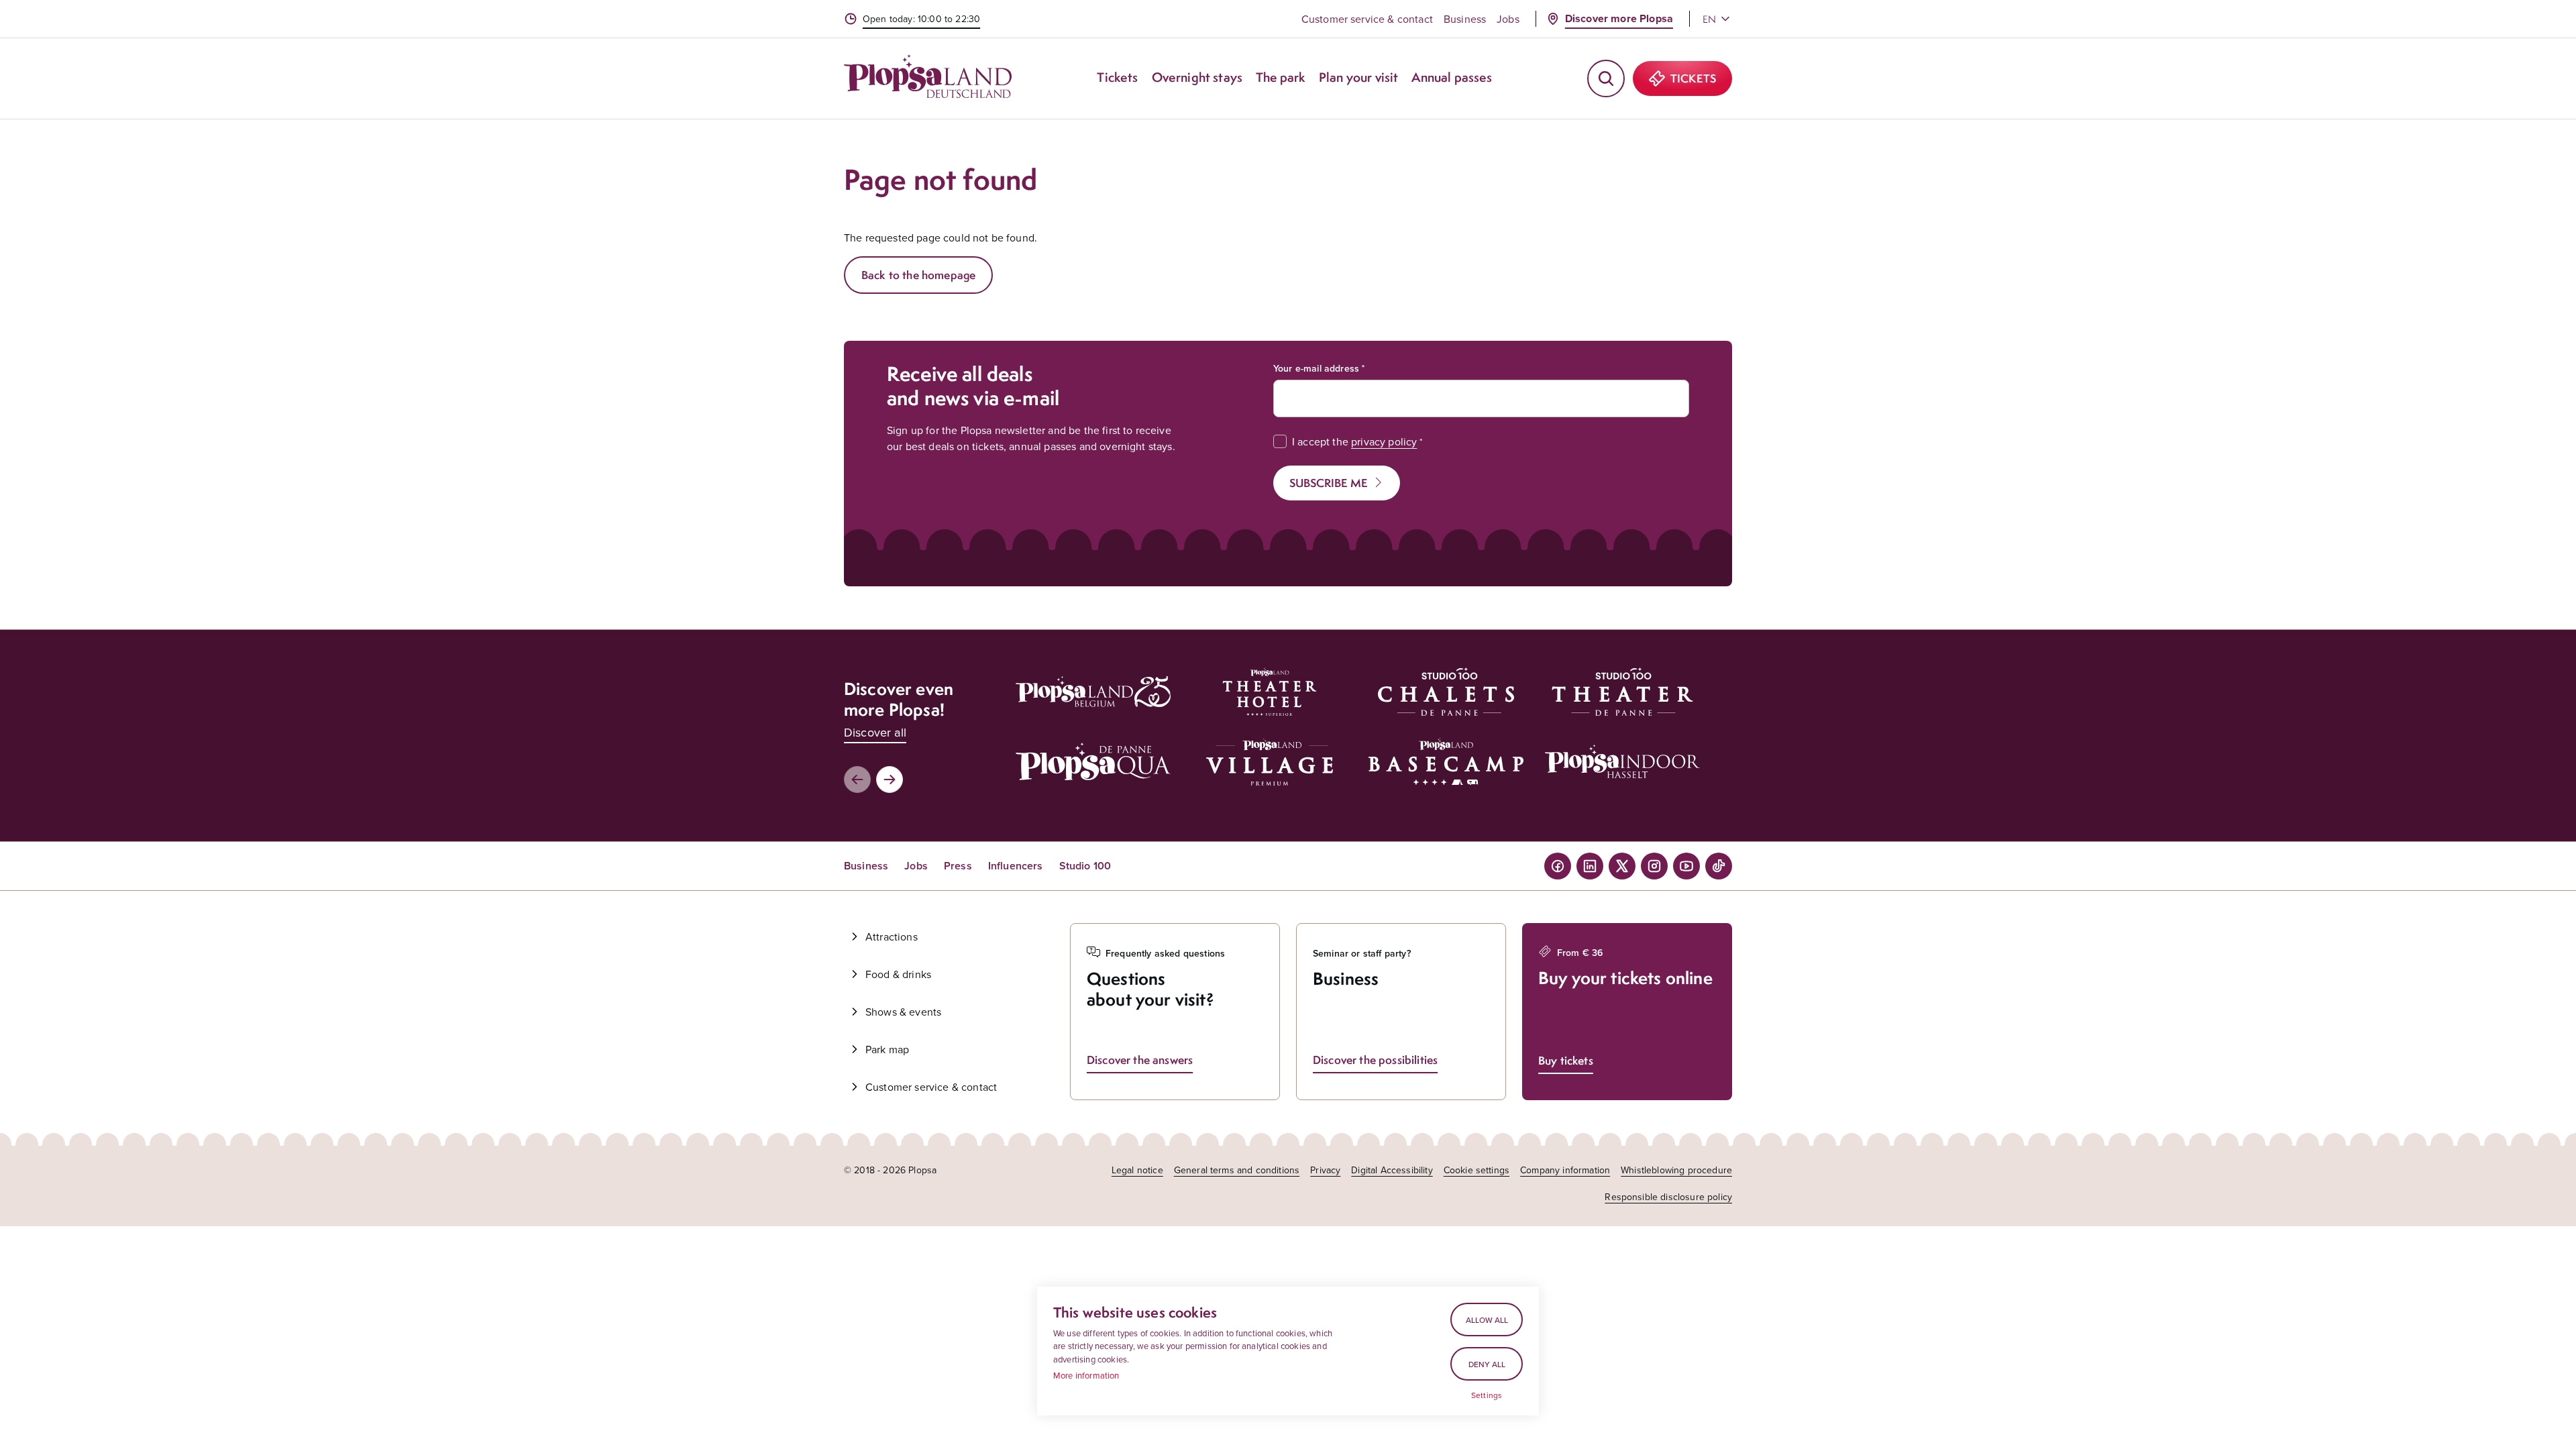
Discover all (875, 732)
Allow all (1487, 1320)
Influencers (1016, 866)
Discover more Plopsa (1619, 18)
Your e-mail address (1316, 368)
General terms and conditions (1237, 1170)
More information (1086, 1375)
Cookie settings (1477, 1170)
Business (1465, 19)
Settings (1487, 1395)
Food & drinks (898, 974)
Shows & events (903, 1012)
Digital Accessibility (1392, 1170)
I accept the (1354, 441)
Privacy (1325, 1170)
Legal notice (1137, 1170)
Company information (1565, 1170)
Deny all (1487, 1364)
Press (958, 866)
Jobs (1508, 19)
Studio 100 (1085, 866)
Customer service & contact (1367, 19)
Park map (887, 1049)
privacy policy (1384, 441)
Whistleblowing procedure (1676, 1170)
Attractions (892, 936)
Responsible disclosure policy (1668, 1197)
